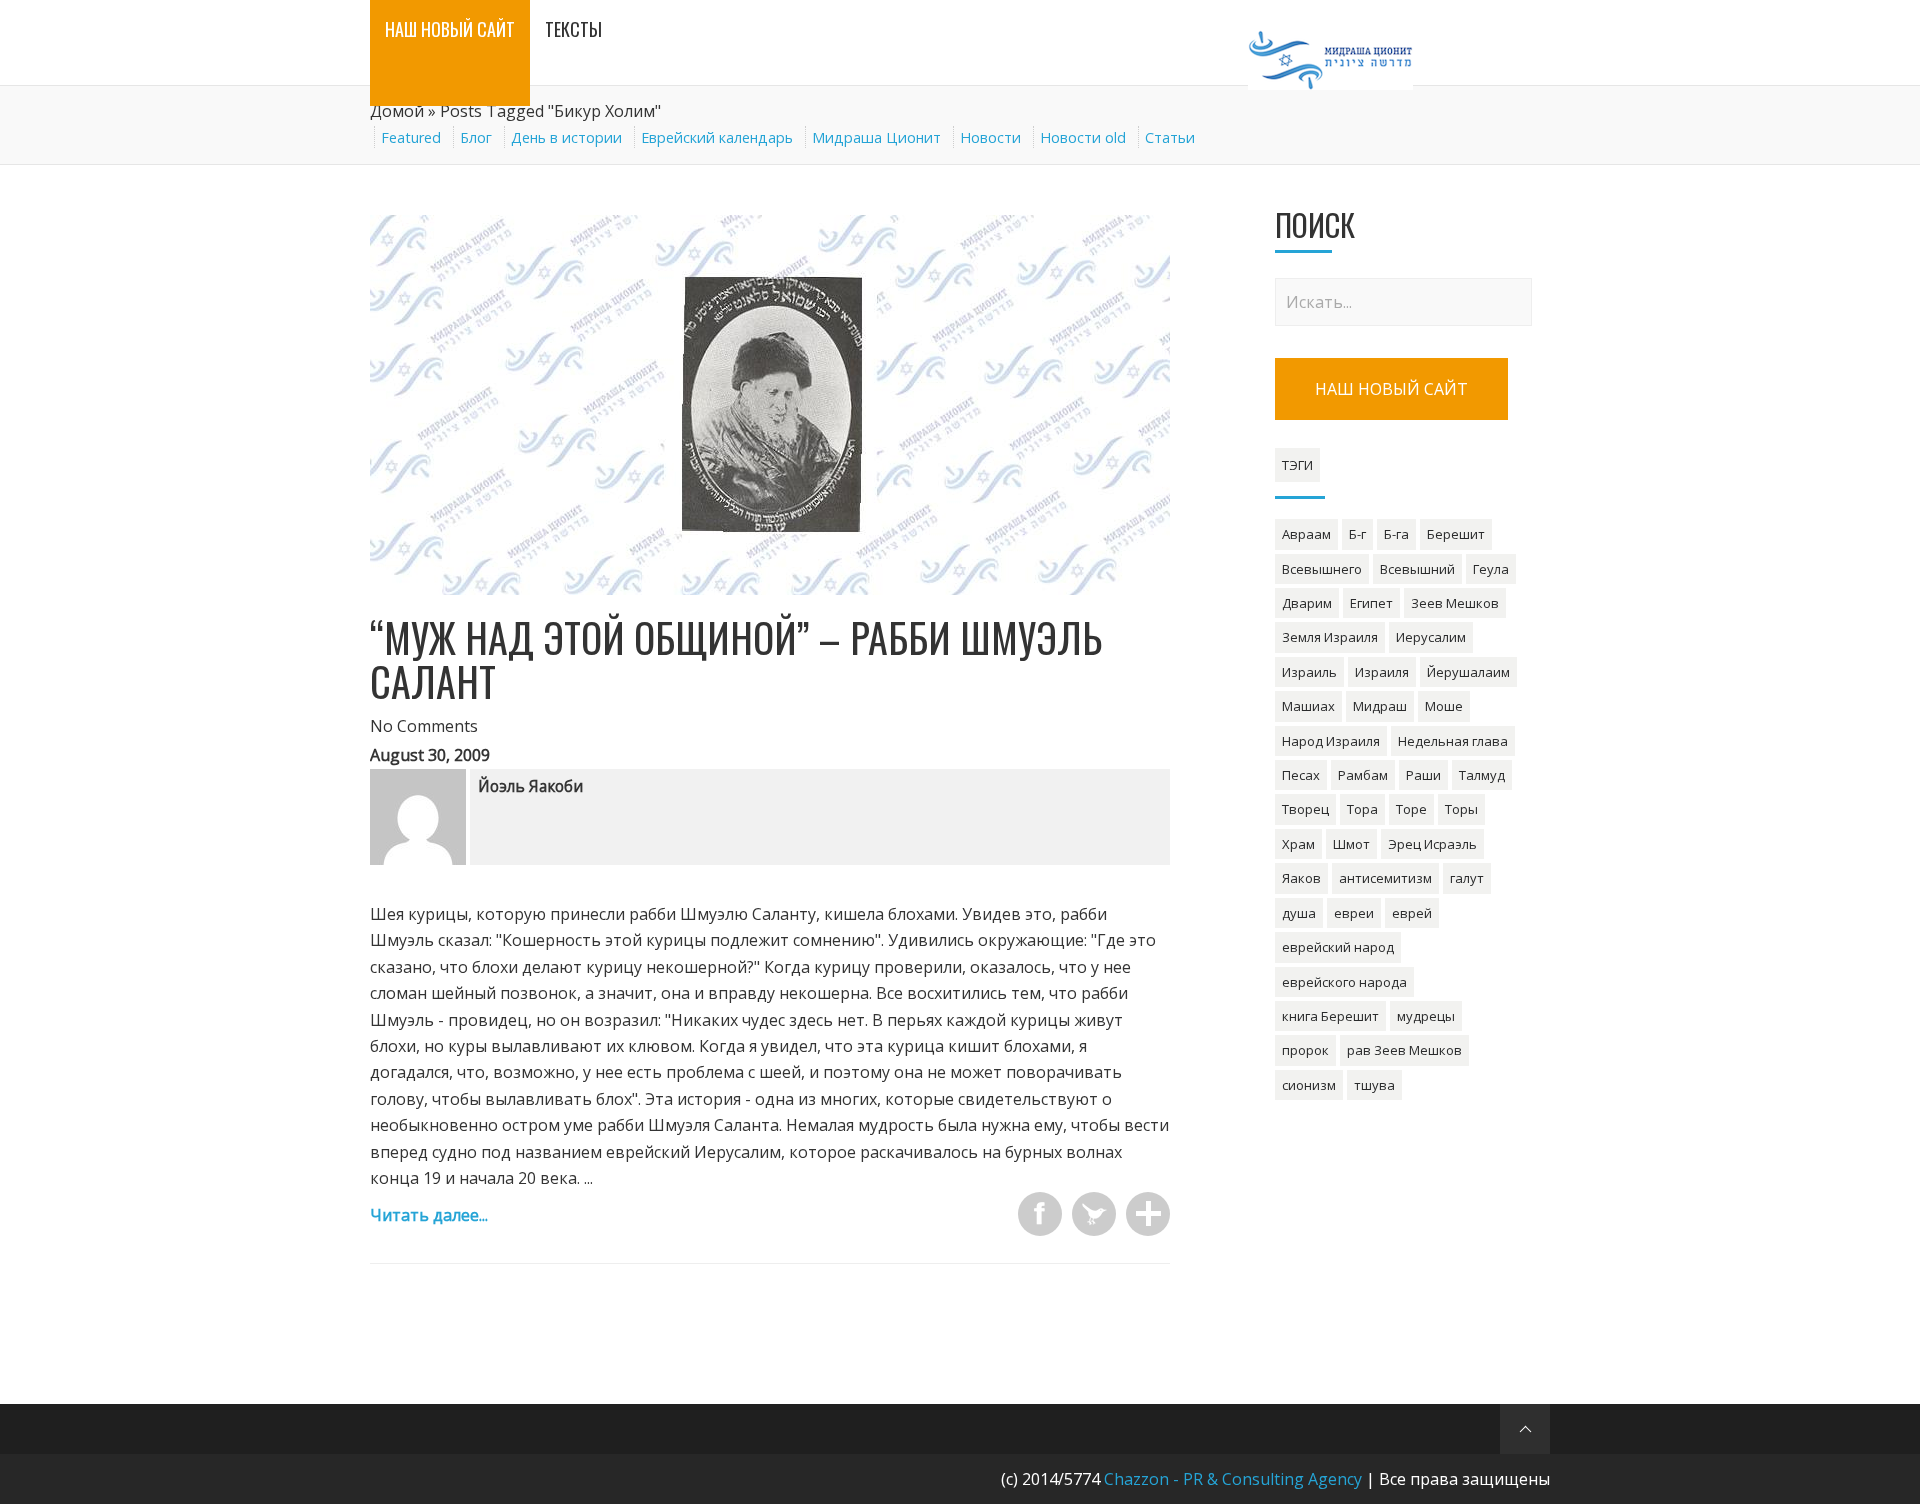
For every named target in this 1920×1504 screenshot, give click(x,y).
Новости (990, 137)
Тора (1362, 809)
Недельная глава (1453, 741)
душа (1299, 913)
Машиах (1308, 706)
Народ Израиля (1331, 741)
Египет (1371, 603)
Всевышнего (1322, 569)
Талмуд (1482, 775)
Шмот (1351, 844)
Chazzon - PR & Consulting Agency (1233, 1479)
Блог (476, 137)
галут (1467, 878)
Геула (1491, 569)
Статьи (1170, 137)
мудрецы (1426, 1016)
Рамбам (1363, 775)
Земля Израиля (1330, 637)
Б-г (1357, 534)
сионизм (1309, 1085)
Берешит (1456, 534)
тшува (1374, 1085)
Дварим (1307, 603)
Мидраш (1380, 706)
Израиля (1382, 672)
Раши (1423, 775)
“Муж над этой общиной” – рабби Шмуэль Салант (736, 659)
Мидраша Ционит (876, 137)
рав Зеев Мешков (1404, 1050)
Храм (1298, 844)
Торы (1461, 809)
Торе (1411, 809)
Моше (1444, 706)
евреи (1354, 913)
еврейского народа (1344, 982)
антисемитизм (1385, 878)
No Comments (424, 726)
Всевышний (1417, 569)
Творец (1305, 809)
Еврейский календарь (717, 137)
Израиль (1309, 672)
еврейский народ (1338, 947)
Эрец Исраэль (1432, 844)
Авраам (1306, 534)
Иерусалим (1431, 637)
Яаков (1301, 878)
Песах (1301, 775)
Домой (397, 111)
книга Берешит (1330, 1016)
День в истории (566, 137)
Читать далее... (429, 1215)
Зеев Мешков (1455, 603)
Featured (411, 137)
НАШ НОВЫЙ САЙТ (1391, 389)
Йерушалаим (1468, 672)
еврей (1412, 913)
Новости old (1083, 137)
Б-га (1396, 534)
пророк (1305, 1050)
